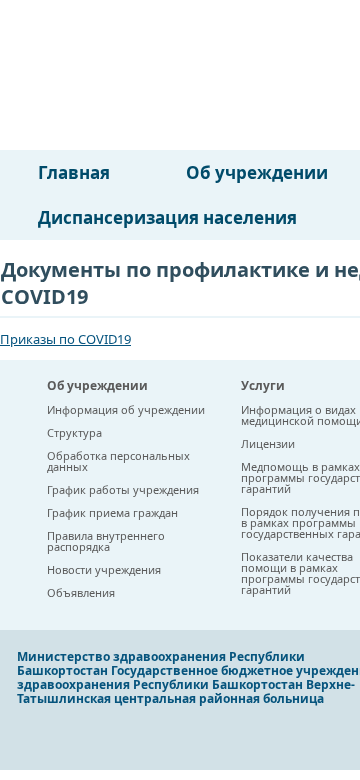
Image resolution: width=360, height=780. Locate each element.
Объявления (81, 592)
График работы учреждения (123, 489)
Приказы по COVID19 (65, 339)
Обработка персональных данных (118, 461)
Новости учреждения (104, 569)
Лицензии (268, 443)
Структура (74, 432)
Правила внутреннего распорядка (106, 541)
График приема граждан (112, 512)
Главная (74, 172)
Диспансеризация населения (167, 217)
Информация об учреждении (126, 409)
